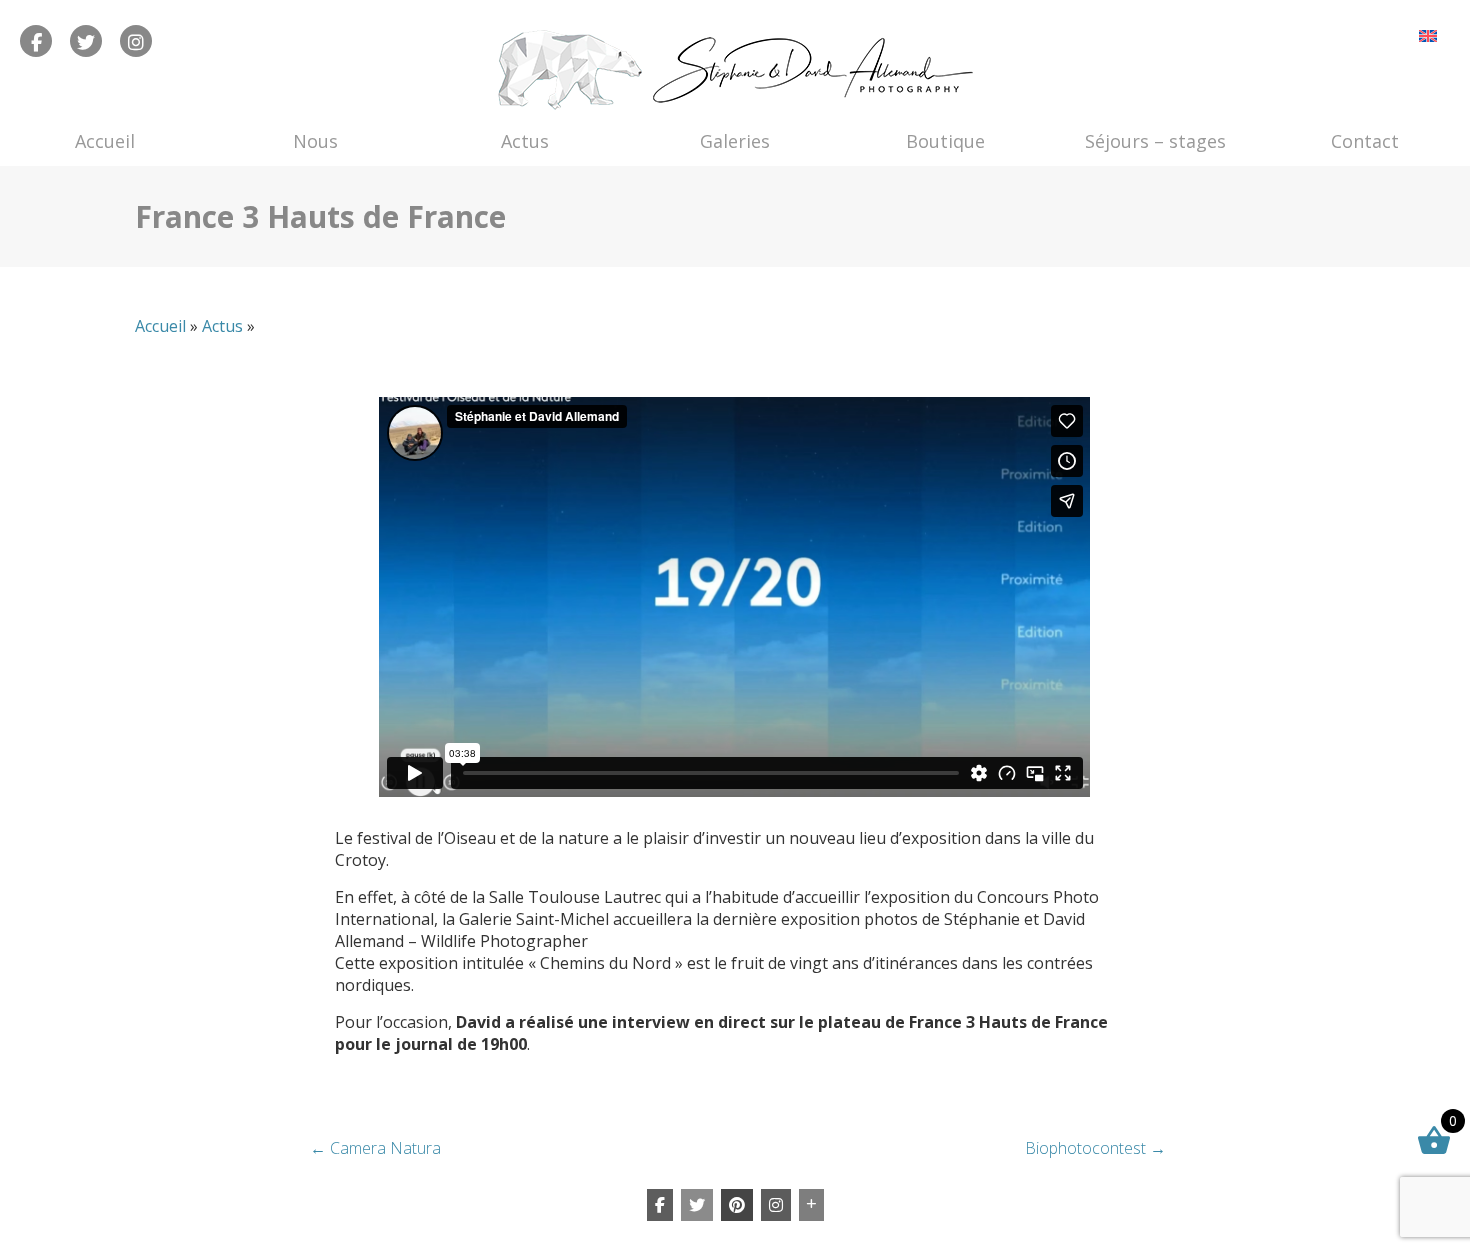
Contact (1365, 141)
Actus (525, 141)
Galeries (735, 141)
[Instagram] (776, 1205)
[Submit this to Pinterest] (737, 1205)
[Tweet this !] (697, 1205)
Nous (315, 141)
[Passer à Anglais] (1428, 35)
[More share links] (811, 1205)
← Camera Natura (375, 1148)
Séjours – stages (1155, 141)
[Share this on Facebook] (660, 1205)
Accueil (105, 141)
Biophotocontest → (1095, 1148)
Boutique (945, 141)
